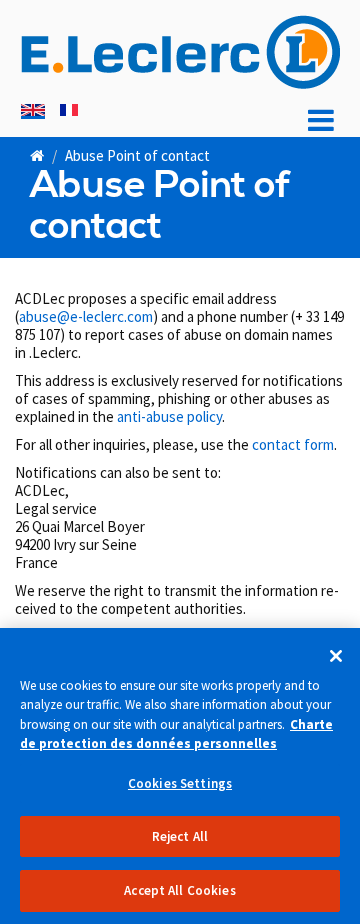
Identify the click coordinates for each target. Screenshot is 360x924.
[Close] (336, 656)
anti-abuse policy (169, 416)
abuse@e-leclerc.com (86, 316)
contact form (293, 444)
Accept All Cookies (179, 890)
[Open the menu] (321, 120)
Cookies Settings (180, 783)
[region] (180, 776)
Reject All (180, 836)
